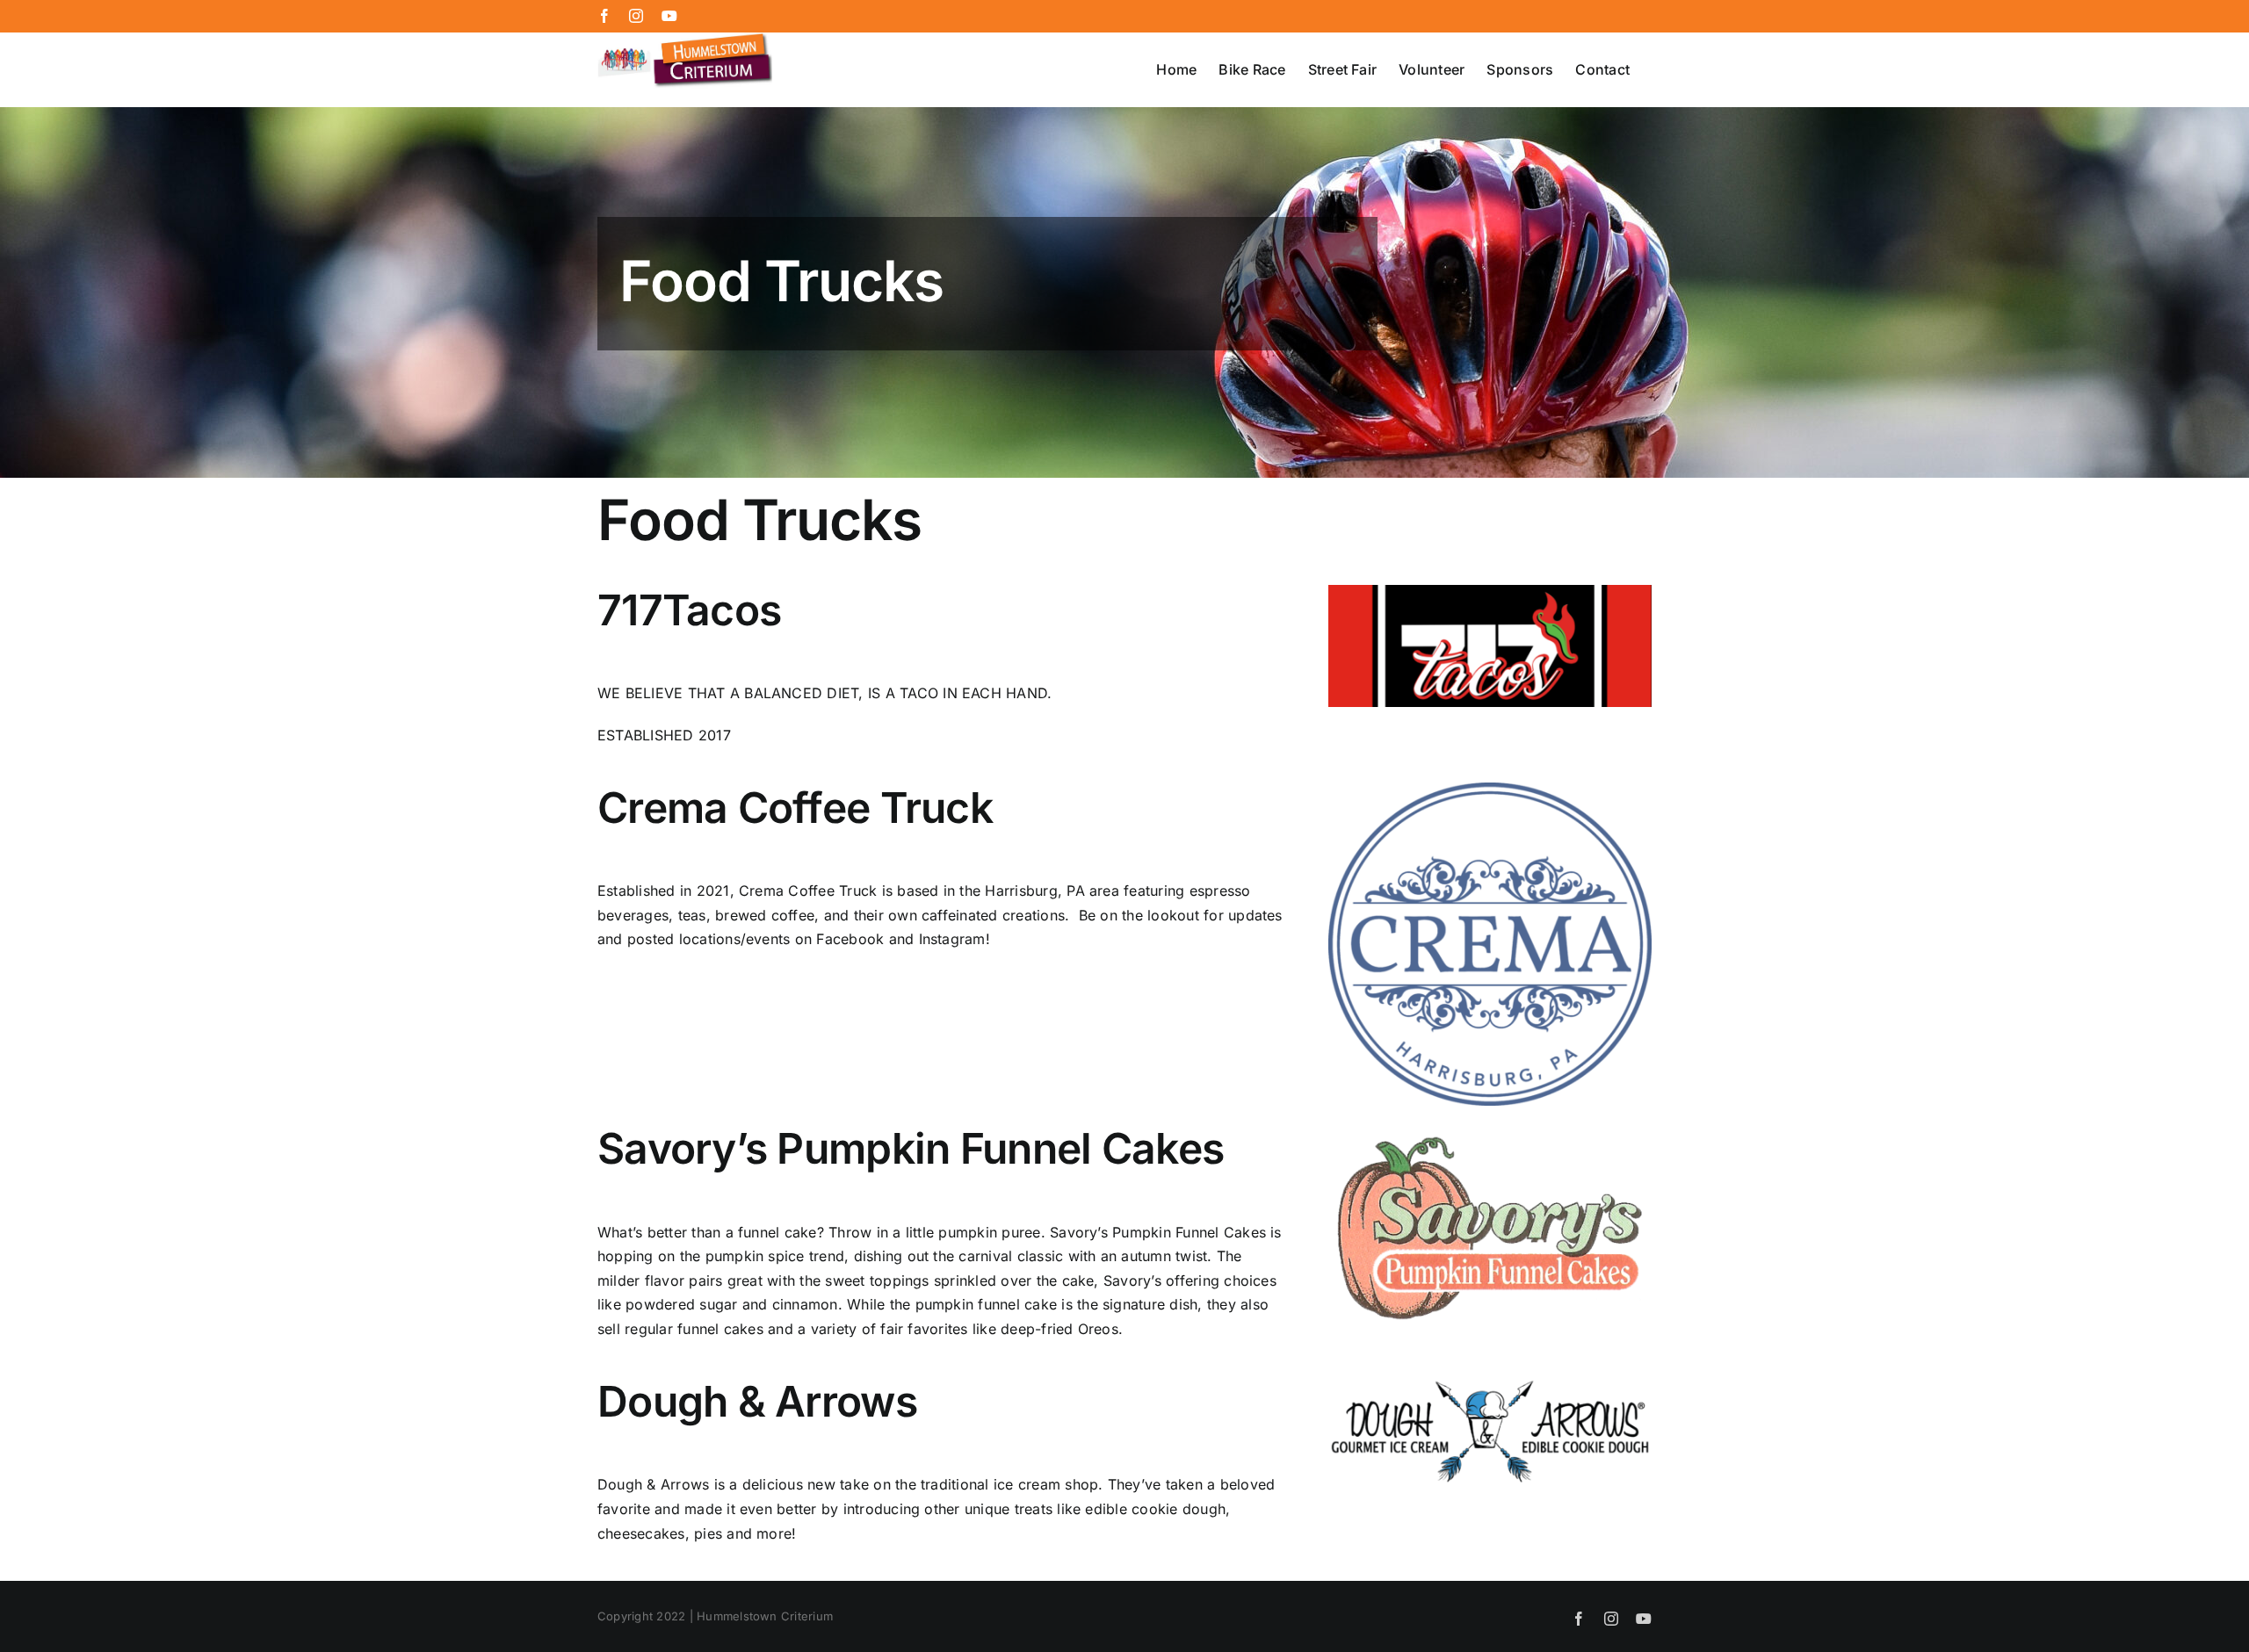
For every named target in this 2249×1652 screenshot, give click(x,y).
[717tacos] (1490, 592)
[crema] (1490, 790)
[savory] (1490, 1130)
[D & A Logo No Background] (1490, 1383)
